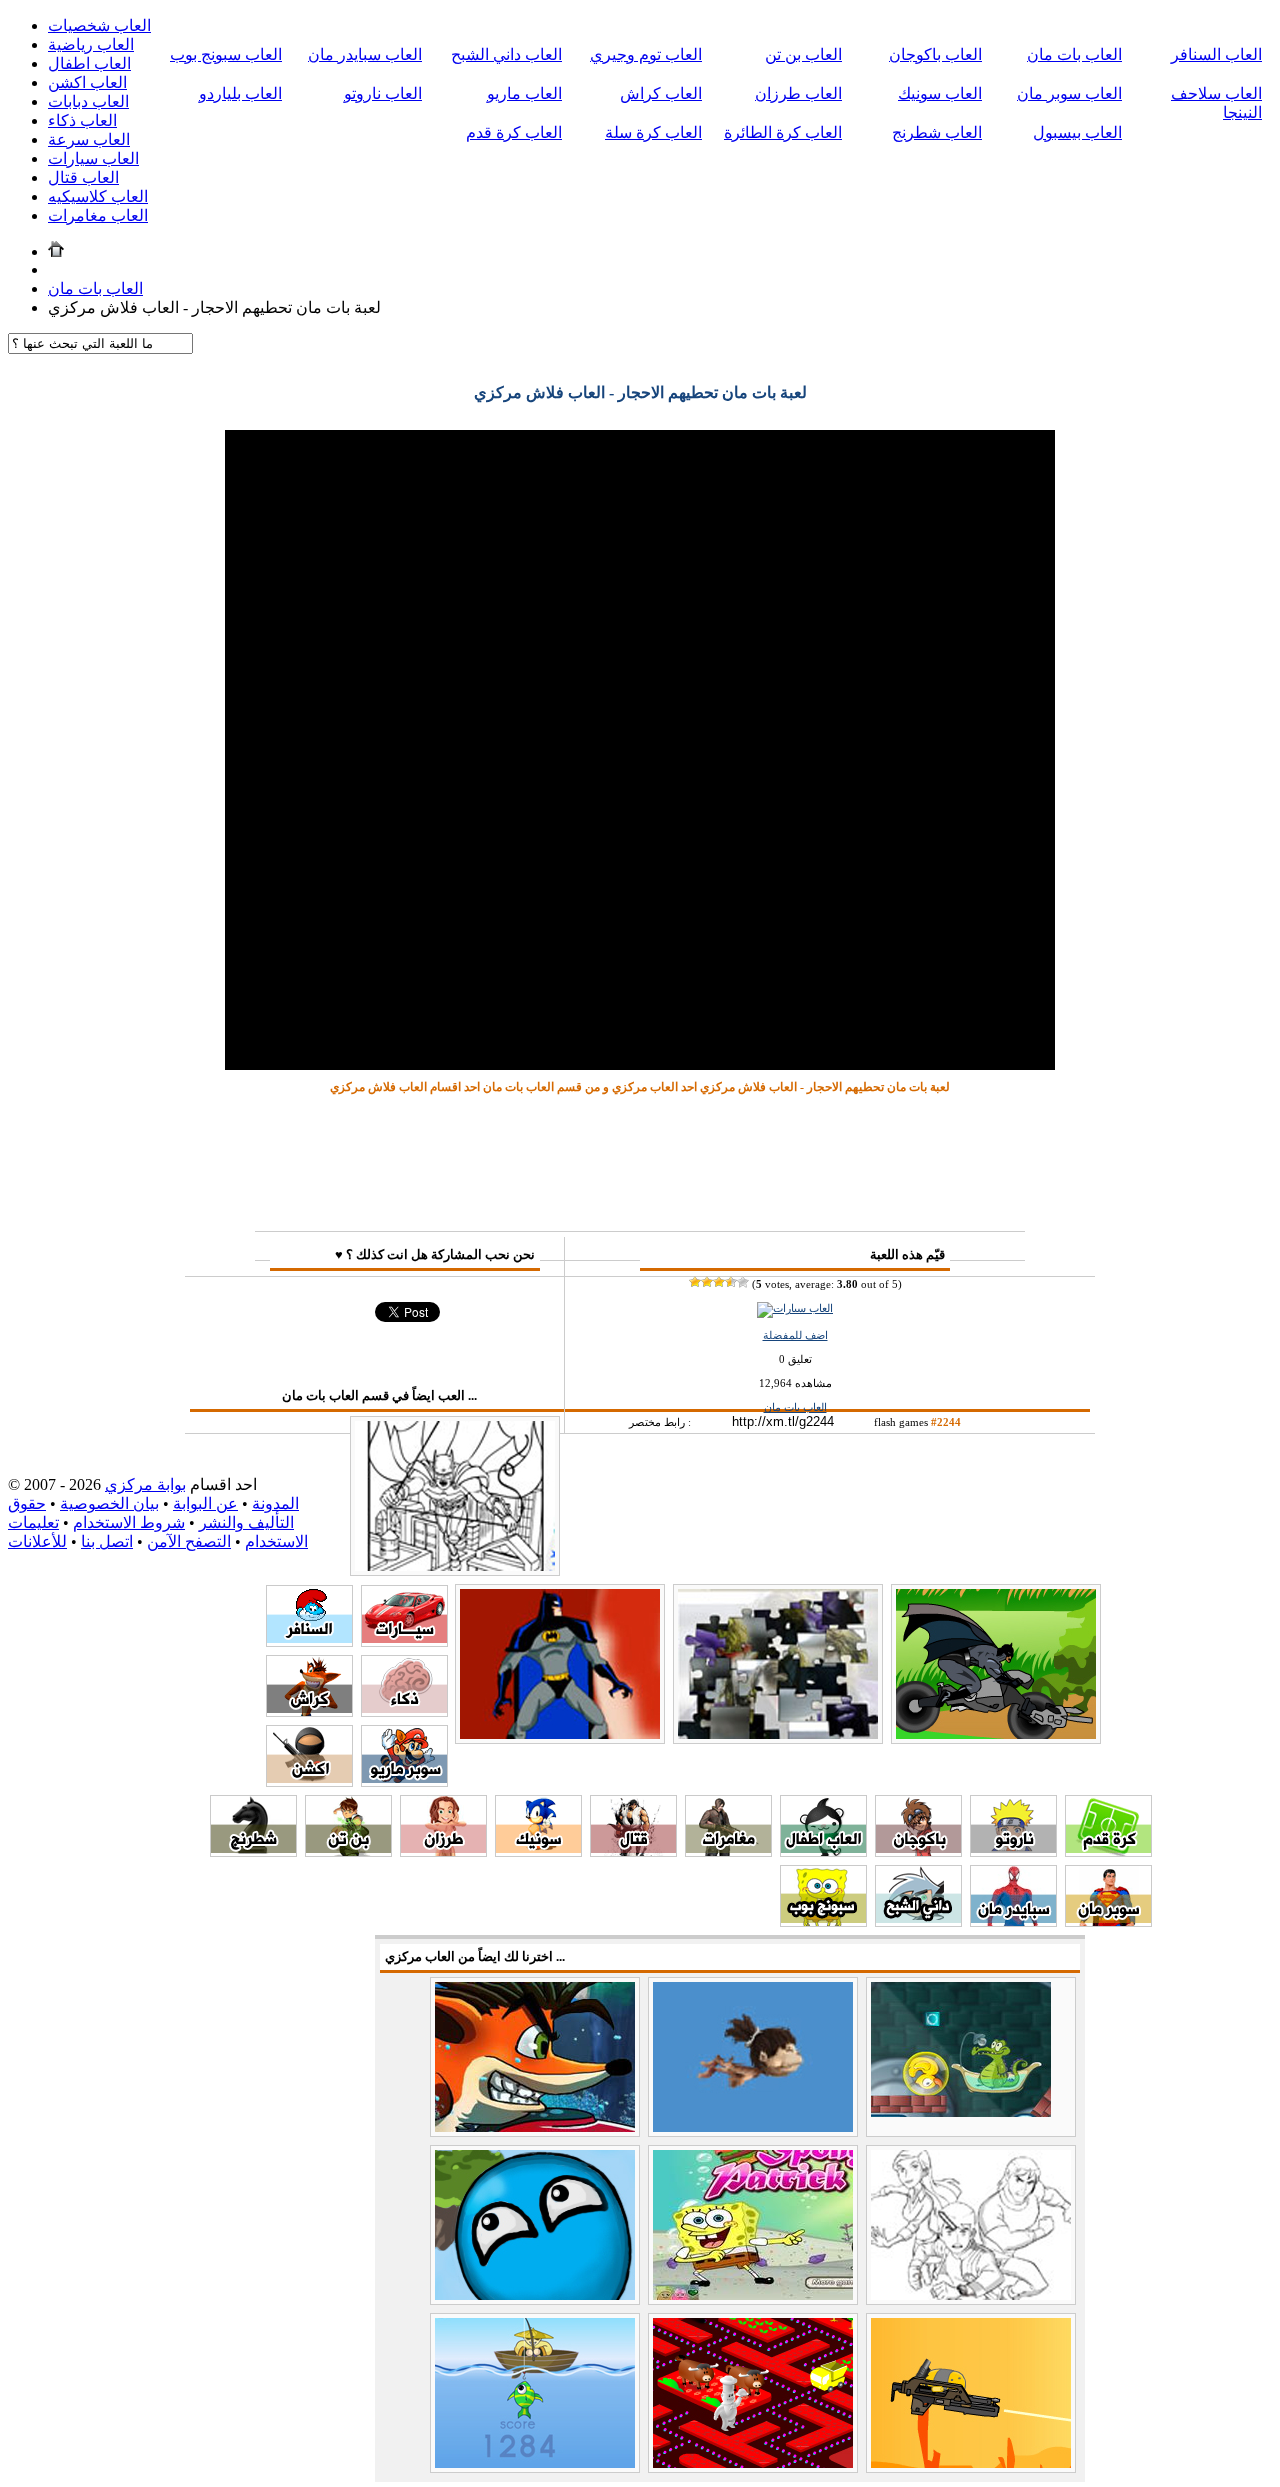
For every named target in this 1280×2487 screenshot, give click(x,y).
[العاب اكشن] (309, 1781)
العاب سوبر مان (1069, 93)
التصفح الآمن (189, 1541)
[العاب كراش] (309, 1711)
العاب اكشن (87, 82)
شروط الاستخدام (129, 1522)
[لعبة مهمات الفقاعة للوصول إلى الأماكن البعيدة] (535, 2294)
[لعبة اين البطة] (961, 2111)
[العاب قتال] (633, 1851)
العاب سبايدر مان (365, 54)
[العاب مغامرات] (728, 1851)
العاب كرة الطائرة (783, 132)
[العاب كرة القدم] (1108, 1851)
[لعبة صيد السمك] (535, 2462)
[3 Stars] (719, 1282)
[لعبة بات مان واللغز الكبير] (778, 1734)
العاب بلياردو (240, 93)
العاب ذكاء (82, 120)
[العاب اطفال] (823, 1851)
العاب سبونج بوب (226, 54)
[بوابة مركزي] (56, 251)
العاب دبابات (88, 101)
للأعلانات (37, 1541)
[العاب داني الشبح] (918, 1921)
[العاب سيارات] (795, 1308)
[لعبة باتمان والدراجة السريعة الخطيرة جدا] (996, 1734)
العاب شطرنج (937, 132)
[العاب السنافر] (309, 1641)
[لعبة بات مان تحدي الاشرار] (560, 1734)
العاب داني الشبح (506, 54)
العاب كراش (661, 93)
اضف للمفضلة (795, 1335)
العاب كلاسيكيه (98, 196)
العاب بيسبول (1077, 132)
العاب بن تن (803, 54)
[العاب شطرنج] (253, 1851)
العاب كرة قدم (514, 132)
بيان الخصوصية (109, 1503)
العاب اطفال (89, 63)
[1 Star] (695, 1282)
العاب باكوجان (935, 54)
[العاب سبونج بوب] (823, 1921)
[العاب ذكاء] (404, 1711)
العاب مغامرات (98, 215)
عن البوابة (205, 1503)
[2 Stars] (707, 1282)
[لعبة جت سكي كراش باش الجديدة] (535, 2126)
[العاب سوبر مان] (1108, 1921)
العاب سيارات (93, 158)
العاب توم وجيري (646, 54)
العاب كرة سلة (653, 132)
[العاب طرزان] (443, 1851)
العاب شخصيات (99, 25)
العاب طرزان (798, 93)
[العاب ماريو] (404, 1781)
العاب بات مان (1074, 54)
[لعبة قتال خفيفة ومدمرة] (971, 2462)
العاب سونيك (940, 93)
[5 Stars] (743, 1282)
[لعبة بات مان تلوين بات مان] (455, 1566)
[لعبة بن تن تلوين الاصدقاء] (971, 2294)
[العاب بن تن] (348, 1851)
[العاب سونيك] (538, 1851)
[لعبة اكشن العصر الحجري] (753, 2126)
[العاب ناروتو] (1013, 1851)
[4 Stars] (731, 1282)
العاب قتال (83, 177)
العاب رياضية (91, 44)
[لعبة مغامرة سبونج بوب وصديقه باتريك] (753, 2294)
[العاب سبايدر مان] (1013, 1921)
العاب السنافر (1216, 54)
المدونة (275, 1503)
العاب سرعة (89, 139)
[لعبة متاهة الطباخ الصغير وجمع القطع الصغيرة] (753, 2462)
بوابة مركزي (145, 1484)
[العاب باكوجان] (918, 1851)
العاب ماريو (524, 93)
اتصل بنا (107, 1541)
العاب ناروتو (383, 93)
